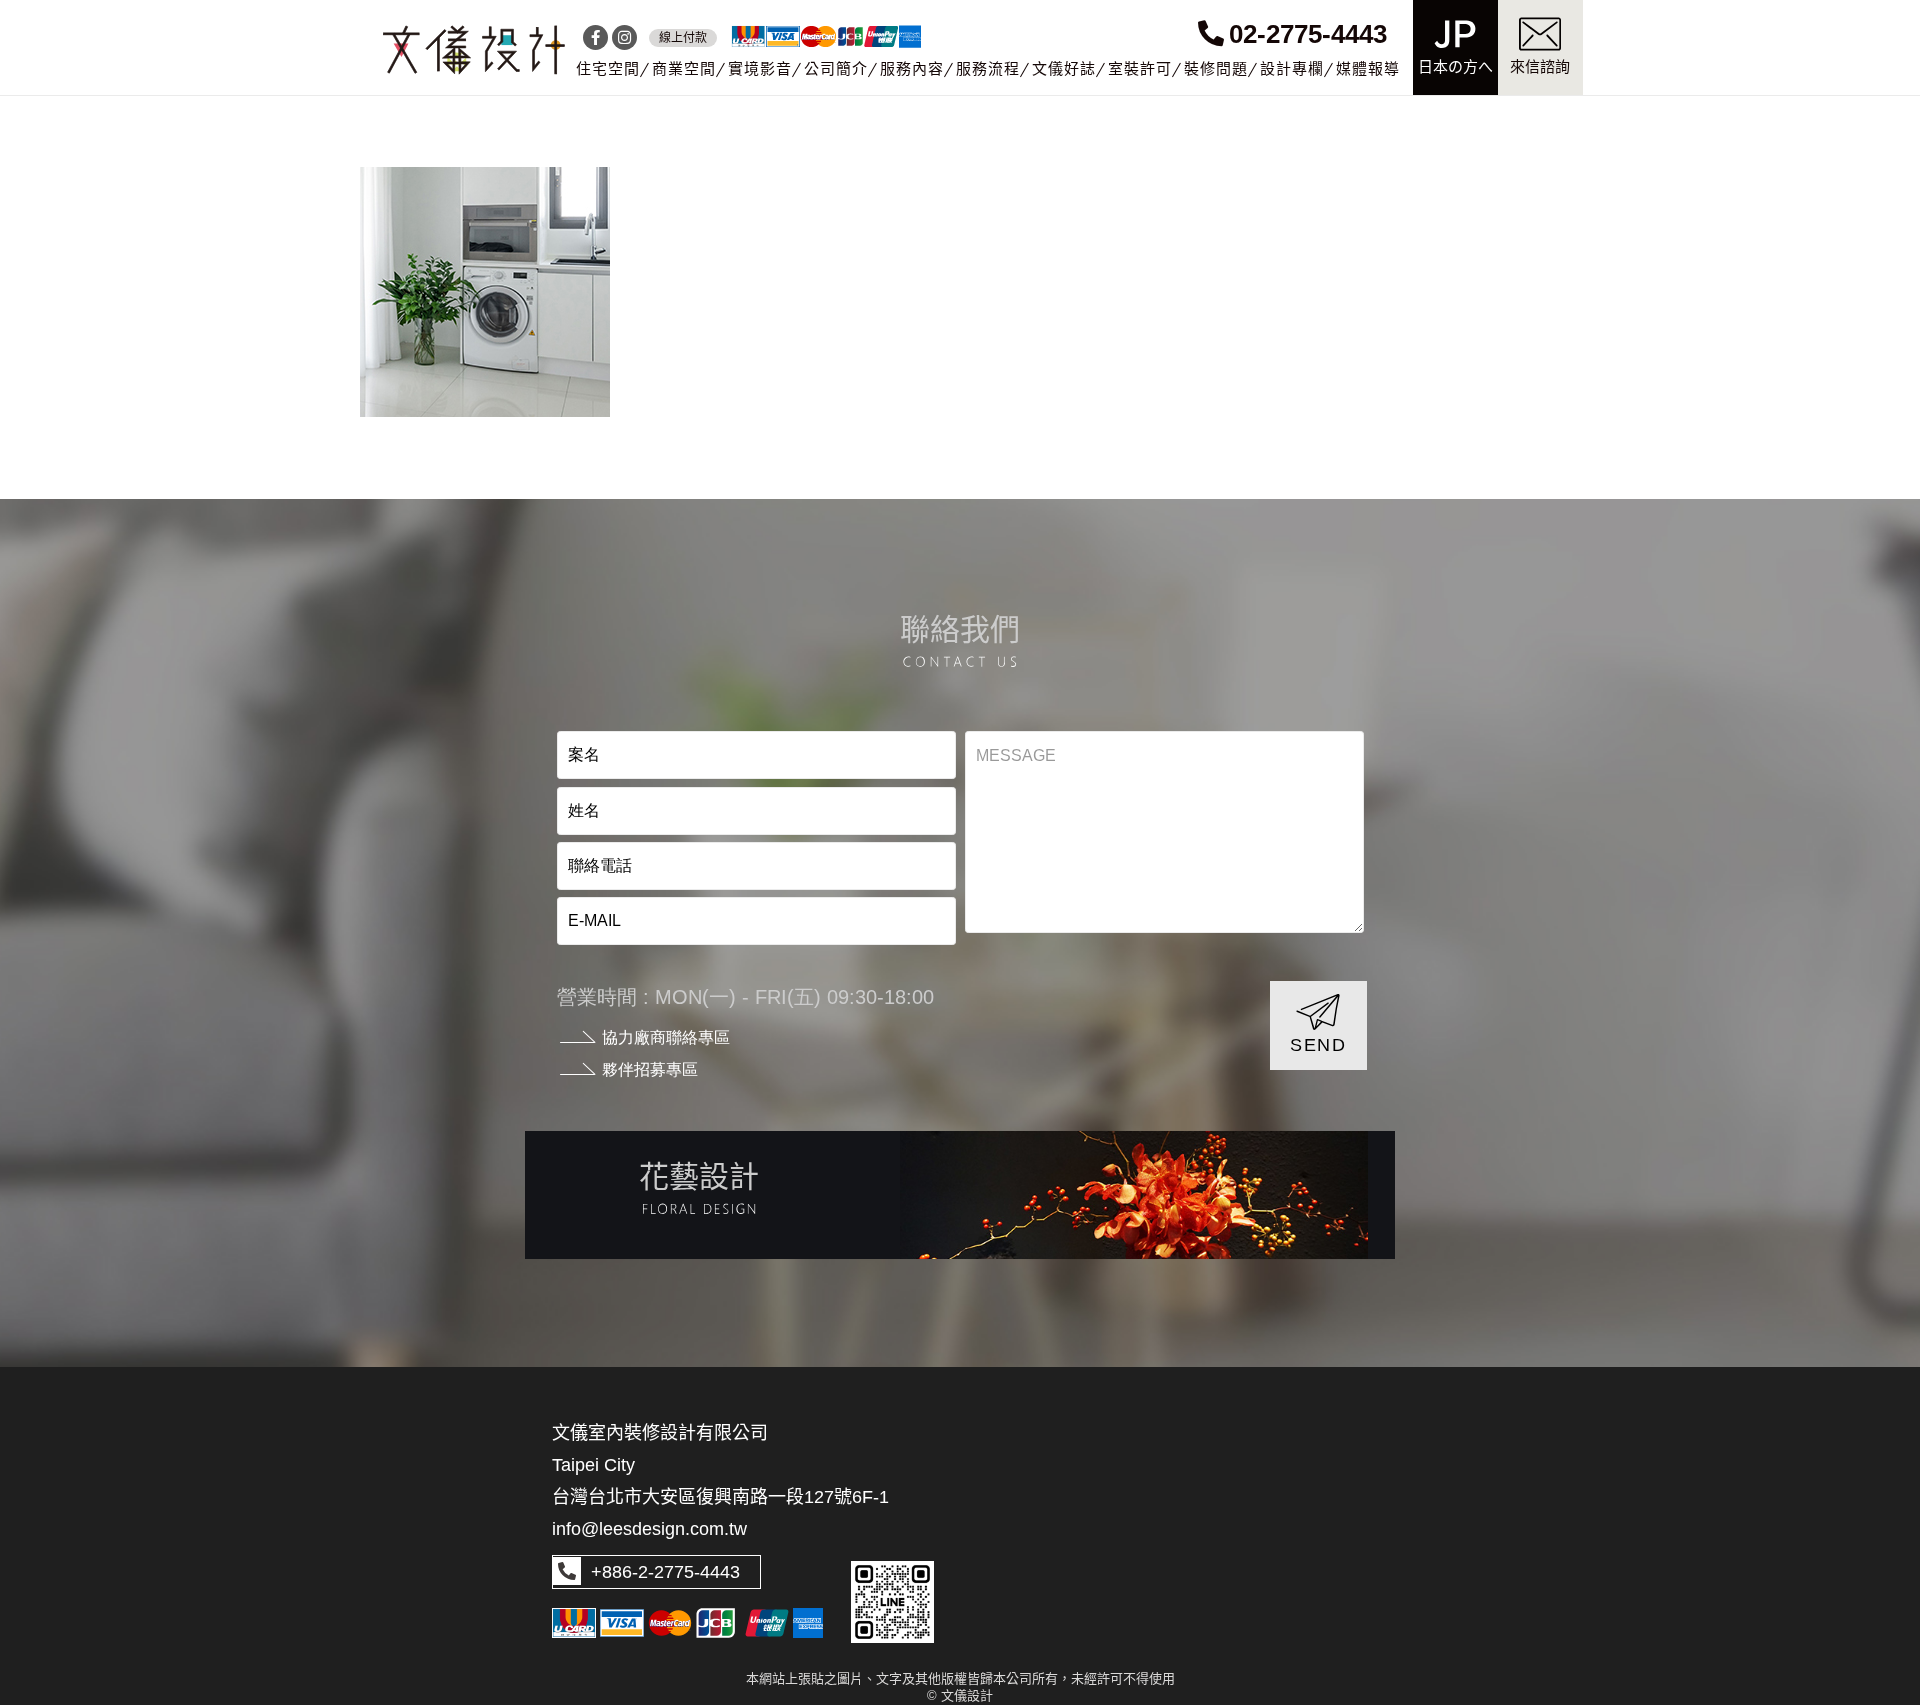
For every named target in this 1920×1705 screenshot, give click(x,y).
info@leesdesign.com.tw (649, 1529)
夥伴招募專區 (650, 1069)
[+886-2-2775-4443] (567, 1572)
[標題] (474, 50)
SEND (1318, 1045)
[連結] (960, 1195)
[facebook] (595, 37)
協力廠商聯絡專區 (666, 1037)
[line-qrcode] (892, 1602)
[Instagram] (624, 37)
